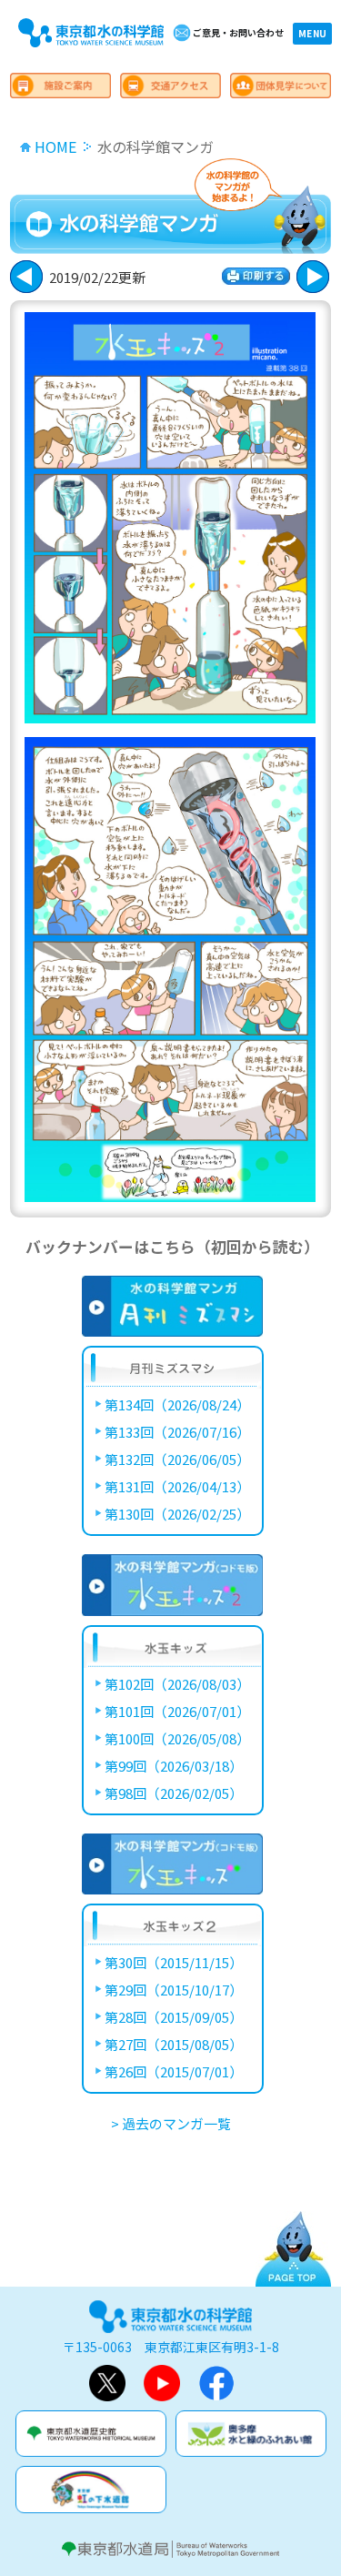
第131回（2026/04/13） (177, 1486)
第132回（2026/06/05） (177, 1459)
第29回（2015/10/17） (174, 1990)
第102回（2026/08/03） (177, 1684)
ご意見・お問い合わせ (238, 32)
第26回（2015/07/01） (174, 2071)
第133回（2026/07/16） (177, 1432)
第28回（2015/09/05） (174, 2017)
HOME (55, 146)
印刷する (256, 276)
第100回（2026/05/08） (177, 1738)
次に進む (26, 277)
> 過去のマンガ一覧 (171, 2123)
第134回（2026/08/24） (177, 1404)
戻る (313, 277)
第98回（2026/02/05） (174, 1793)
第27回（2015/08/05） (174, 2044)
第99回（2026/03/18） (174, 1766)
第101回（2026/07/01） (177, 1711)
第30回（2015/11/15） (174, 1962)
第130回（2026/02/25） (177, 1514)
